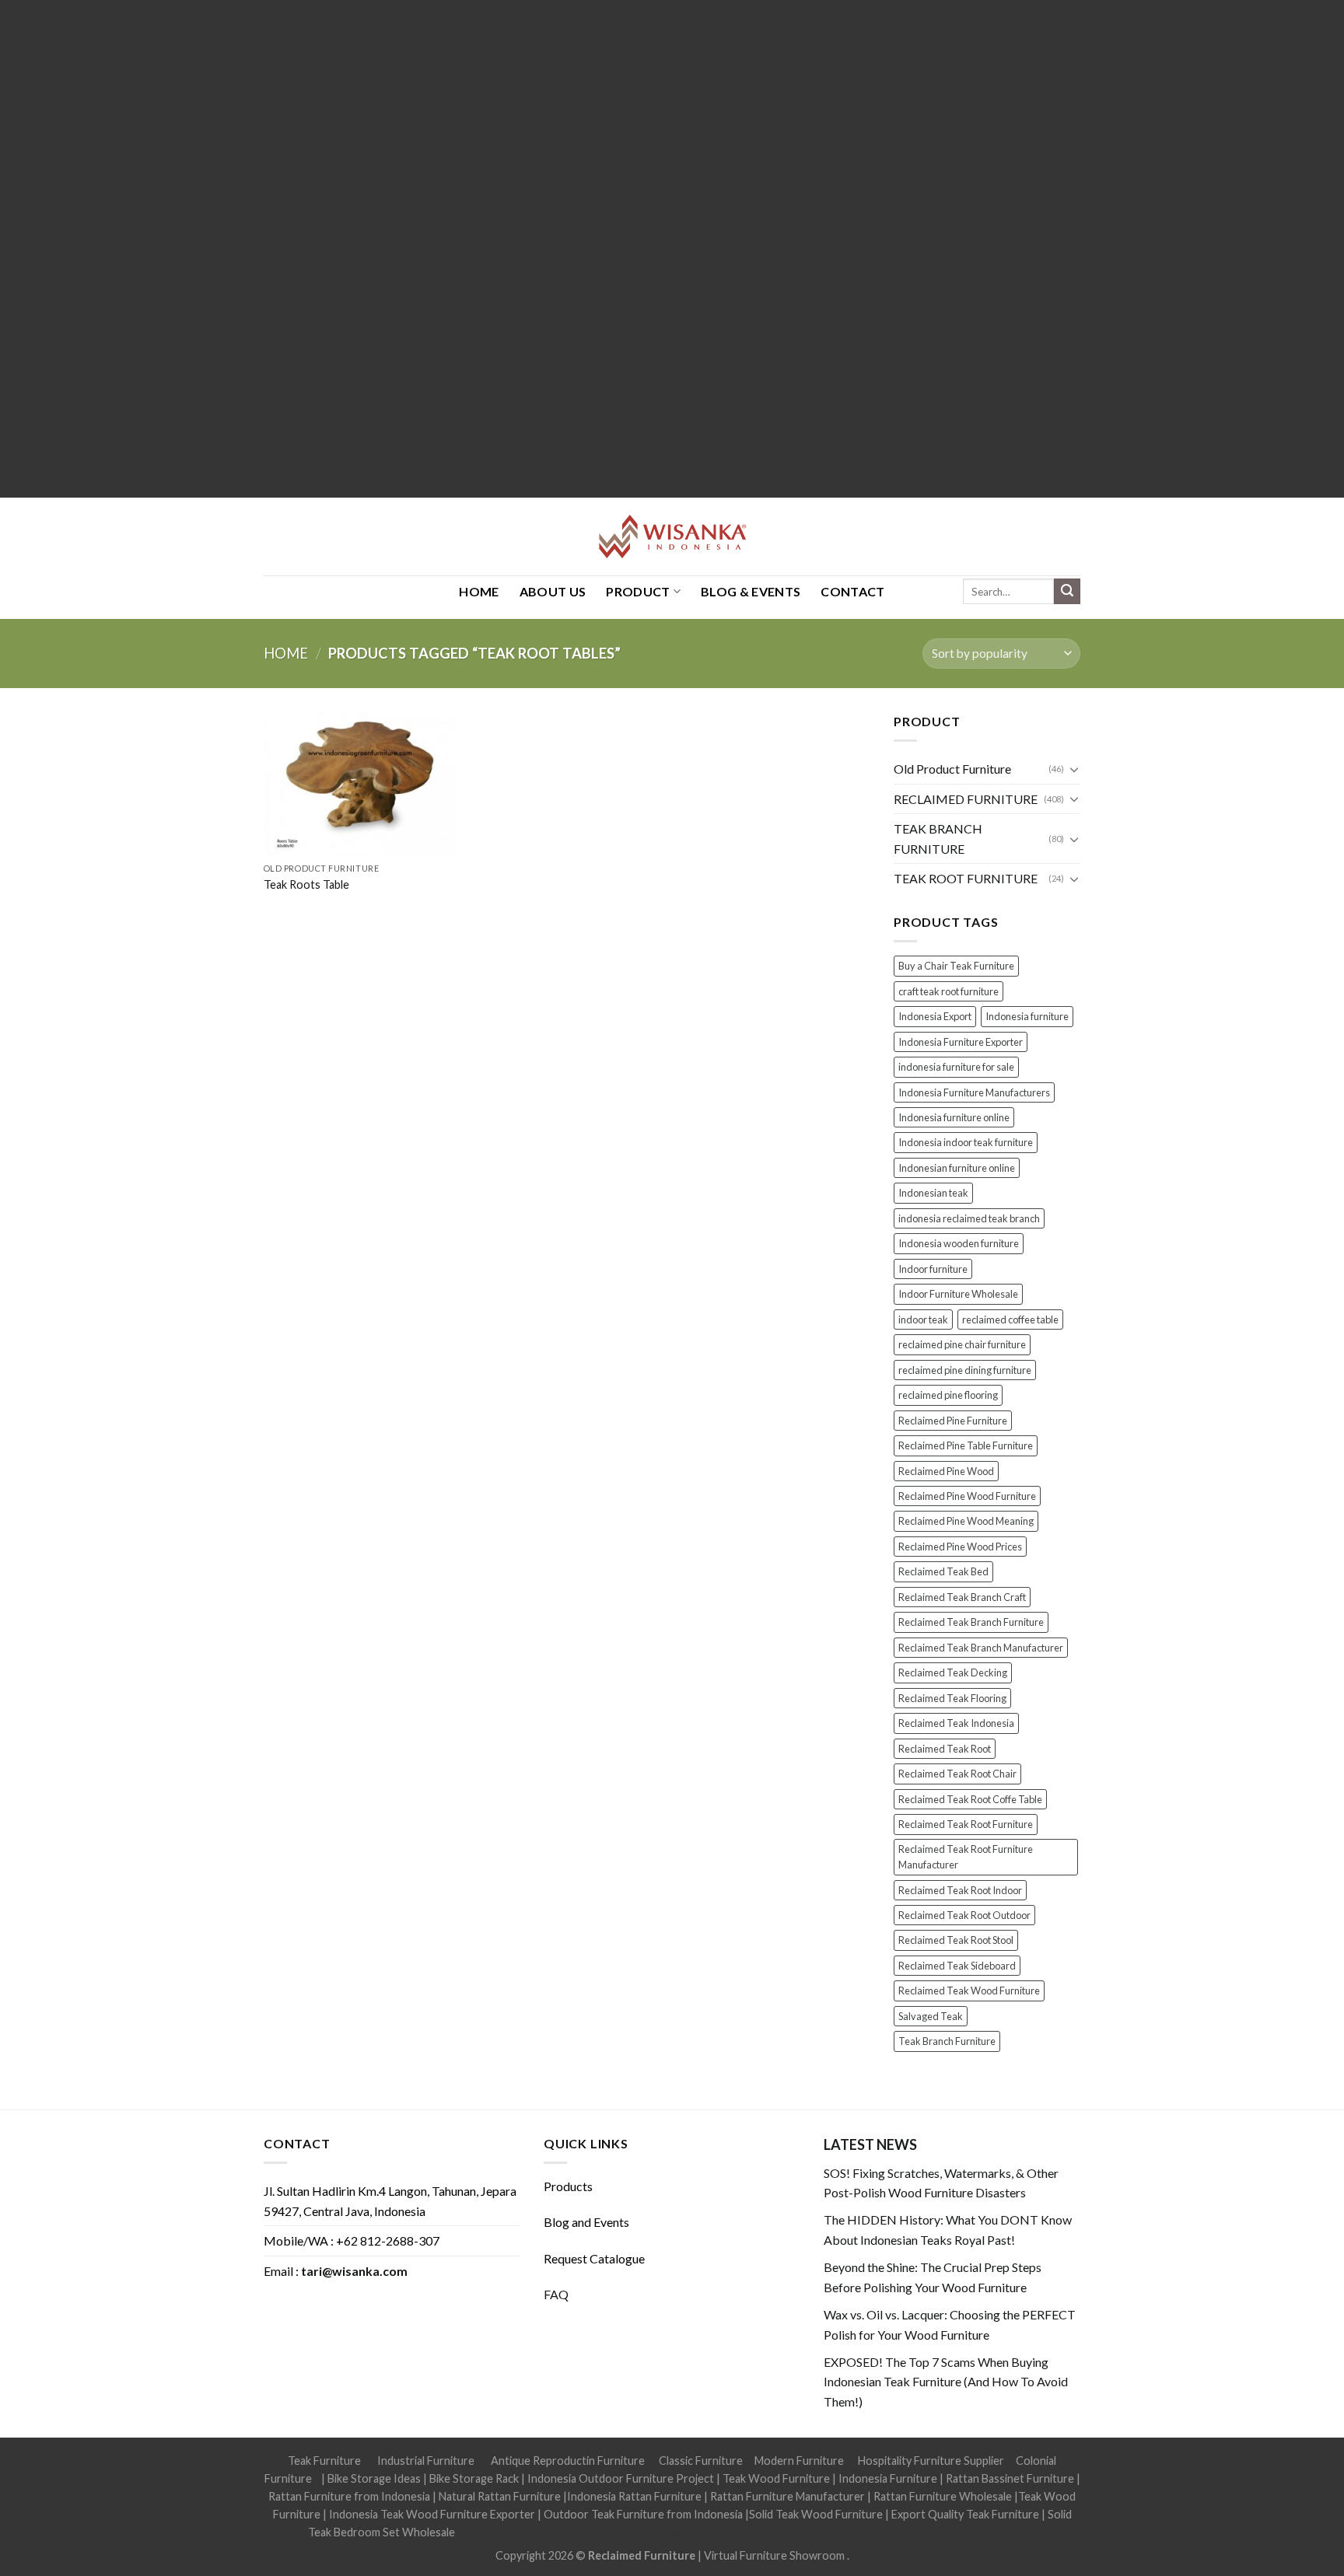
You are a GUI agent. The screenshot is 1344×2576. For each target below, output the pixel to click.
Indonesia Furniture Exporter (961, 1042)
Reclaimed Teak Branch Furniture (971, 1622)
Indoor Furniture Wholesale (958, 1294)
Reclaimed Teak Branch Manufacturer (981, 1648)
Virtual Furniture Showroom (775, 2555)
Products (568, 2186)
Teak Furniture (324, 2461)
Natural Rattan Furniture (500, 2496)
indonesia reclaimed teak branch (969, 1218)
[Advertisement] (467, 249)
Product (638, 591)
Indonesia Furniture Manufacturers (974, 1092)
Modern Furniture (799, 2461)
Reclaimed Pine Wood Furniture (967, 1496)
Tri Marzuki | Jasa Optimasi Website (948, 2532)
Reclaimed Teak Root (945, 1749)
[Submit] (1067, 592)
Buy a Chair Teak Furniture (956, 966)
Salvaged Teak (931, 2016)
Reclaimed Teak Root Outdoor (964, 1915)
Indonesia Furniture (889, 2478)
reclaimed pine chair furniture (962, 1344)
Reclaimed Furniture (642, 2555)
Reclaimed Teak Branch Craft (962, 1597)
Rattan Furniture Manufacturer (787, 2496)
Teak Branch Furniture (947, 2041)
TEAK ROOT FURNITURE (966, 878)
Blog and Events (586, 2222)
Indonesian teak (933, 1193)
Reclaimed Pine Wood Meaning (966, 1521)
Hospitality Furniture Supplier (931, 2461)
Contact (852, 591)
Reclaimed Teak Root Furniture (966, 1824)
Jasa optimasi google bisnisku (530, 2532)
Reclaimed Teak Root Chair (957, 1774)
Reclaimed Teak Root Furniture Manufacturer (966, 1857)
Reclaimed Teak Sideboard (957, 1966)
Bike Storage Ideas (374, 2478)
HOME (479, 591)
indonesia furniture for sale (956, 1067)
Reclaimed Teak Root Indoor (960, 1890)
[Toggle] (1074, 769)
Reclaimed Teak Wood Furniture (969, 1991)
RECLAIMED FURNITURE (966, 799)
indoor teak (923, 1319)
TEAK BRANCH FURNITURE (938, 839)
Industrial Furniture (426, 2461)
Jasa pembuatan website (798, 2532)
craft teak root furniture (948, 991)
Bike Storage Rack (474, 2478)
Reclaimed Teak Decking (953, 1672)
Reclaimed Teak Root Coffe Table (970, 1799)
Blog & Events (751, 591)
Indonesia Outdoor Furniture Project (621, 2478)
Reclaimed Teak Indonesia (956, 1723)
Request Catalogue (594, 2258)
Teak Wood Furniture (776, 2478)
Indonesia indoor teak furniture (966, 1142)
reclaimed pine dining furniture (965, 1370)
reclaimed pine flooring (948, 1395)
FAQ (556, 2294)
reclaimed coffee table (1010, 1319)
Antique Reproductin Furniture (568, 2461)
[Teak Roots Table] (360, 783)
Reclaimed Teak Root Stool (956, 1940)
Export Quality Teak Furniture (965, 2514)
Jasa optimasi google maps (670, 2532)
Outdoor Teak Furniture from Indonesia (643, 2514)
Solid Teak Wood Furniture (816, 2514)
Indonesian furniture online (957, 1168)
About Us (553, 591)
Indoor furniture (933, 1269)
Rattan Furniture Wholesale (943, 2496)
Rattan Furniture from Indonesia (349, 2496)
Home (286, 653)
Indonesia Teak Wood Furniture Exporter (432, 2514)
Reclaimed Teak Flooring (952, 1698)
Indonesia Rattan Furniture (634, 2496)
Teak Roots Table (306, 884)
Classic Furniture (701, 2461)
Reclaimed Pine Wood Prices (960, 1547)
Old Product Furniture (952, 769)
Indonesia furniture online (954, 1117)
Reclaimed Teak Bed (943, 1571)
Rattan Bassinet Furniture (1010, 2478)
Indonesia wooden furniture (959, 1243)
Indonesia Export (935, 1016)
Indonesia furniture (1027, 1016)
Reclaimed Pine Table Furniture (966, 1445)
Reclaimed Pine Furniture (953, 1421)
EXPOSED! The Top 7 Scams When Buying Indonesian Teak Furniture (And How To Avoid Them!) (946, 2382)
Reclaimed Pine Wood (946, 1471)
